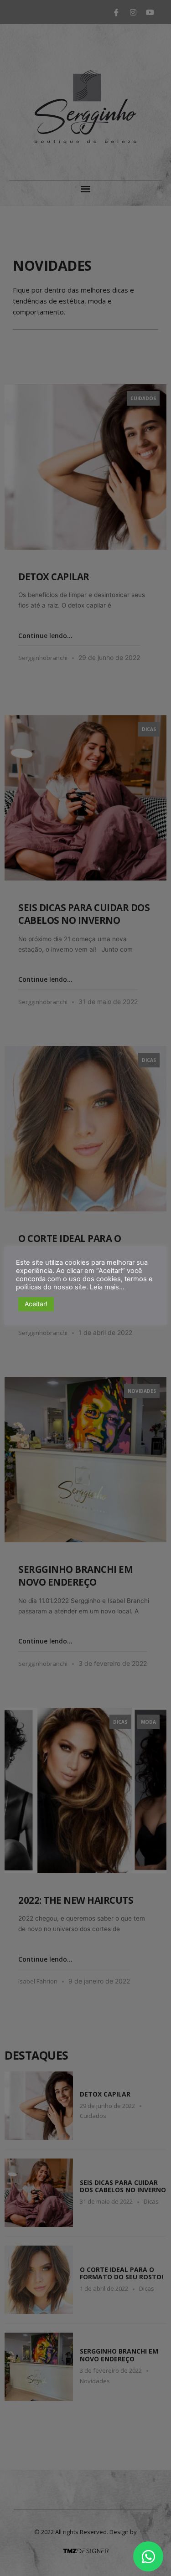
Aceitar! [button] (36, 1304)
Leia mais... (107, 1287)
